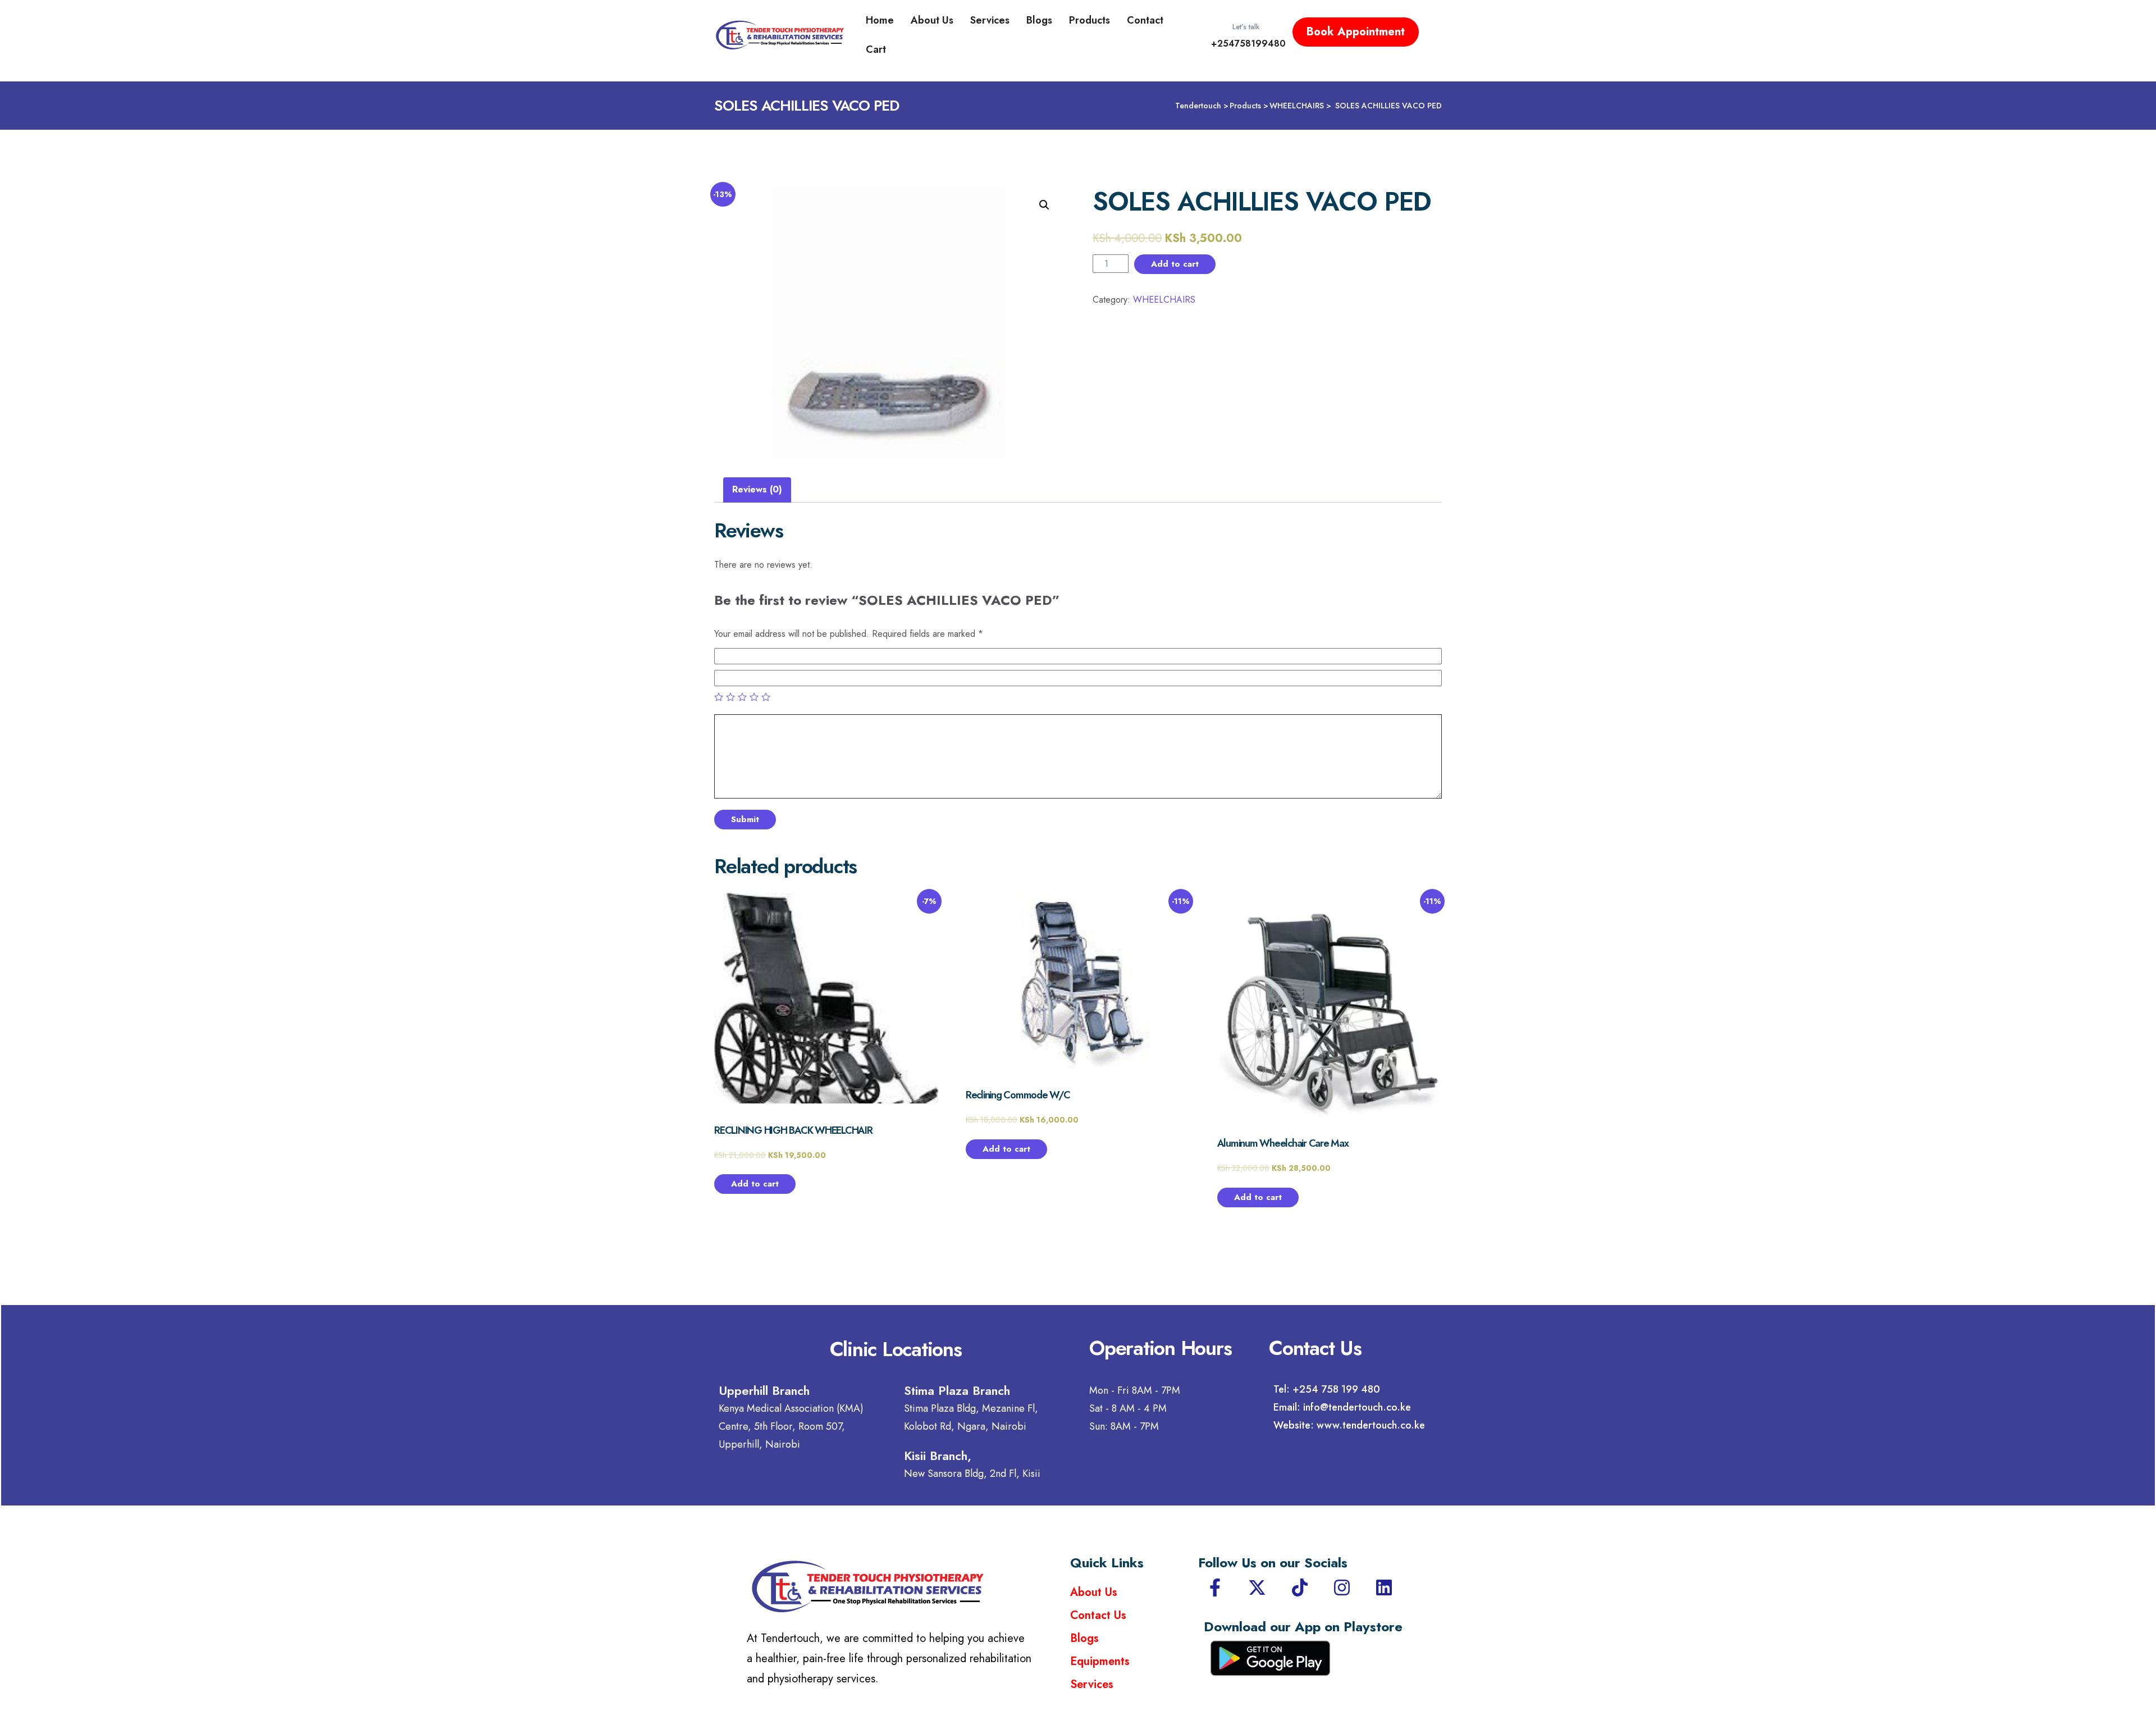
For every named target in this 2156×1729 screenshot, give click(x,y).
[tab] (757, 490)
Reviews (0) (757, 489)
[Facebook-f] (1215, 1587)
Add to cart (1175, 264)
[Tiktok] (1300, 1587)
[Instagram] (1342, 1587)
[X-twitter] (1257, 1587)
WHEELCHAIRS (1164, 300)
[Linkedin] (1384, 1587)
